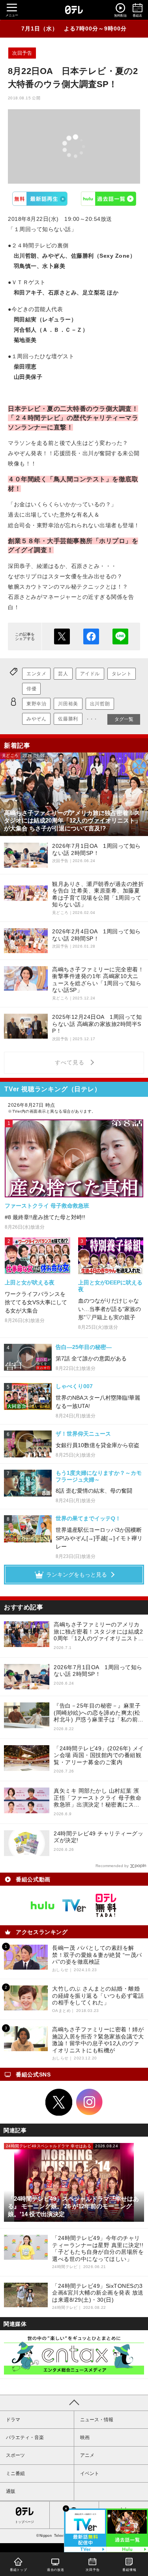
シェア (91, 636)
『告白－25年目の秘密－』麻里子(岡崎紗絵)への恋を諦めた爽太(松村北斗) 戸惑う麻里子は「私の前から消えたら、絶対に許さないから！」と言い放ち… (99, 1713)
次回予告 (22, 53)
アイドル (90, 674)
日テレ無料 (106, 1905)
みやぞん (36, 719)
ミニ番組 (15, 2473)
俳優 (31, 689)
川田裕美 (68, 704)
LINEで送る (120, 636)
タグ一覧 (124, 719)
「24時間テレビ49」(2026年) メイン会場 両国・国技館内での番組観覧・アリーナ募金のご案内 (99, 1755)
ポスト (62, 636)
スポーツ (15, 2455)
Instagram (90, 2102)
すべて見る (71, 1062)
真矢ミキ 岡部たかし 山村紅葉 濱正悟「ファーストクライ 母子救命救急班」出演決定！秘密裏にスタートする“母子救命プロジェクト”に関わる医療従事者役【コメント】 (99, 1798)
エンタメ (36, 674)
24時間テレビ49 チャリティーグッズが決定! (98, 1837)
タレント (122, 674)
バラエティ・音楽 (25, 2437)
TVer (40, 199)
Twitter (59, 2102)
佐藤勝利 (68, 719)
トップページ (24, 2522)
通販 (11, 2491)
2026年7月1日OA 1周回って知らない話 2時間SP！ (98, 1671)
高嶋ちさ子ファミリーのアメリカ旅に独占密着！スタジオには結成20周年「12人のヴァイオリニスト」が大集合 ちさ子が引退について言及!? (99, 1632)
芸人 (63, 674)
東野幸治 (36, 704)
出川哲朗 (100, 704)
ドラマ (13, 2420)
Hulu (108, 199)
